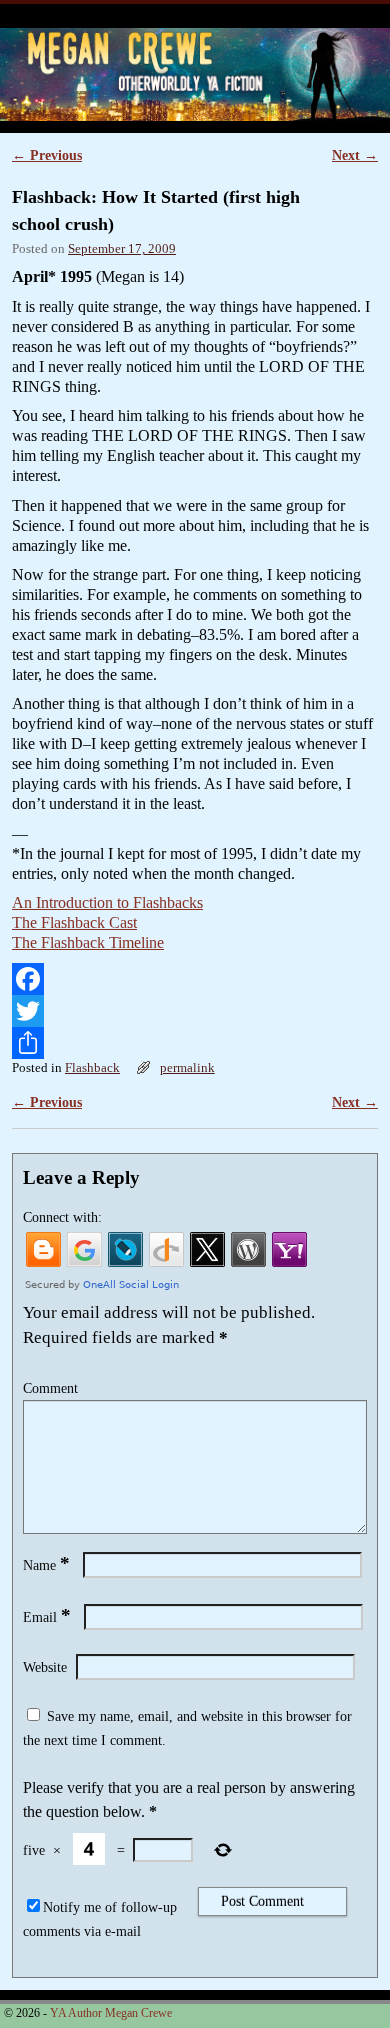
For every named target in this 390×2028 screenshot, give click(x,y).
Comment (50, 1388)
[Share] (195, 1043)
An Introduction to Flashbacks (107, 902)
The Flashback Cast (74, 922)
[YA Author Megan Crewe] (195, 75)
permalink (187, 1068)
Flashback (92, 1068)
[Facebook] (195, 979)
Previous (47, 155)
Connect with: (62, 1217)
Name (46, 1565)
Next (355, 155)
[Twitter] (195, 1011)
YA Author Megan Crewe (131, 15)
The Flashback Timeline (88, 942)
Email (47, 1617)
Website (45, 1667)
